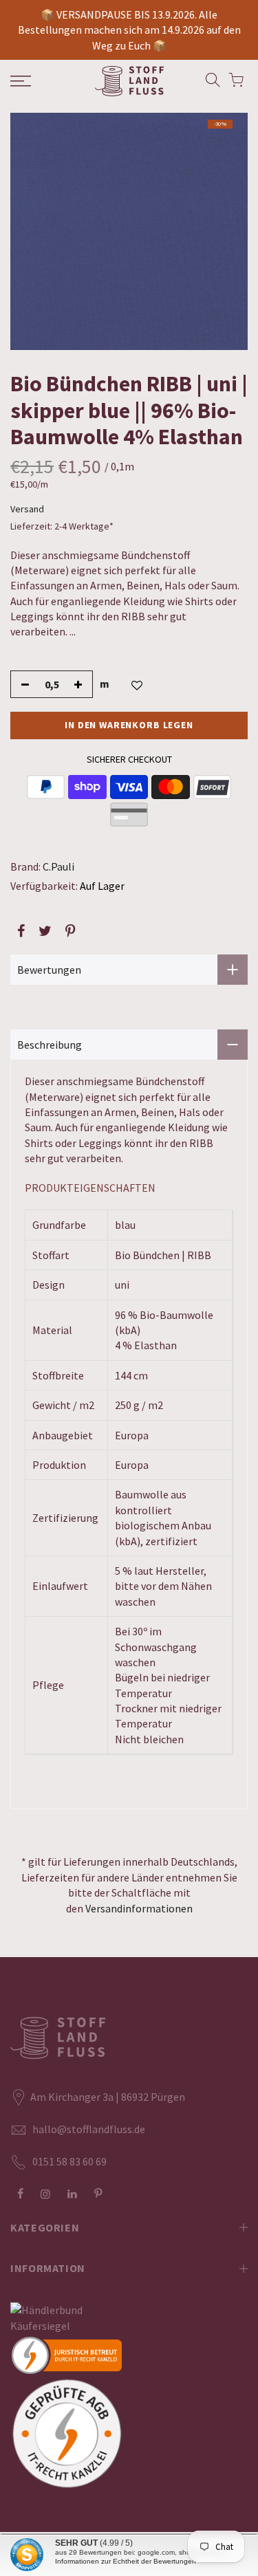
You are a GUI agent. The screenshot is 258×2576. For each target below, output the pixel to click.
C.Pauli (58, 866)
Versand (27, 509)
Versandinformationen (139, 1908)
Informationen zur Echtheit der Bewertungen (126, 2561)
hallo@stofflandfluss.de (89, 2129)
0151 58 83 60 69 (69, 2161)
